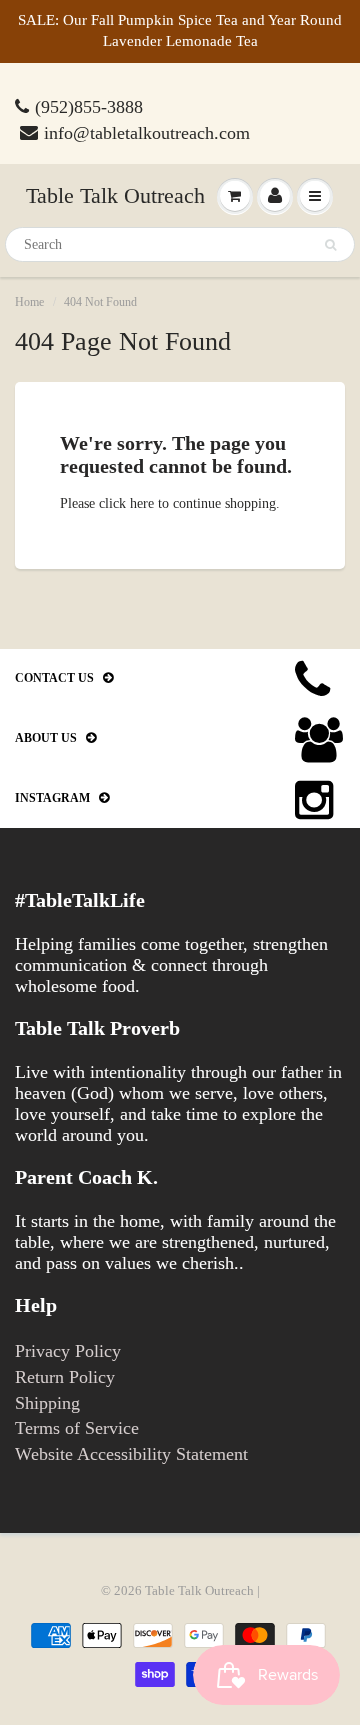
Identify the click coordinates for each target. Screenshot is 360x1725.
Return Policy (65, 1377)
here (142, 503)
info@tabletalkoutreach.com (147, 133)
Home (29, 302)
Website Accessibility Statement (131, 1454)
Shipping (47, 1403)
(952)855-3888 (89, 107)
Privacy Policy (68, 1351)
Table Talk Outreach (115, 195)
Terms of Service (77, 1428)
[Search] (330, 245)
